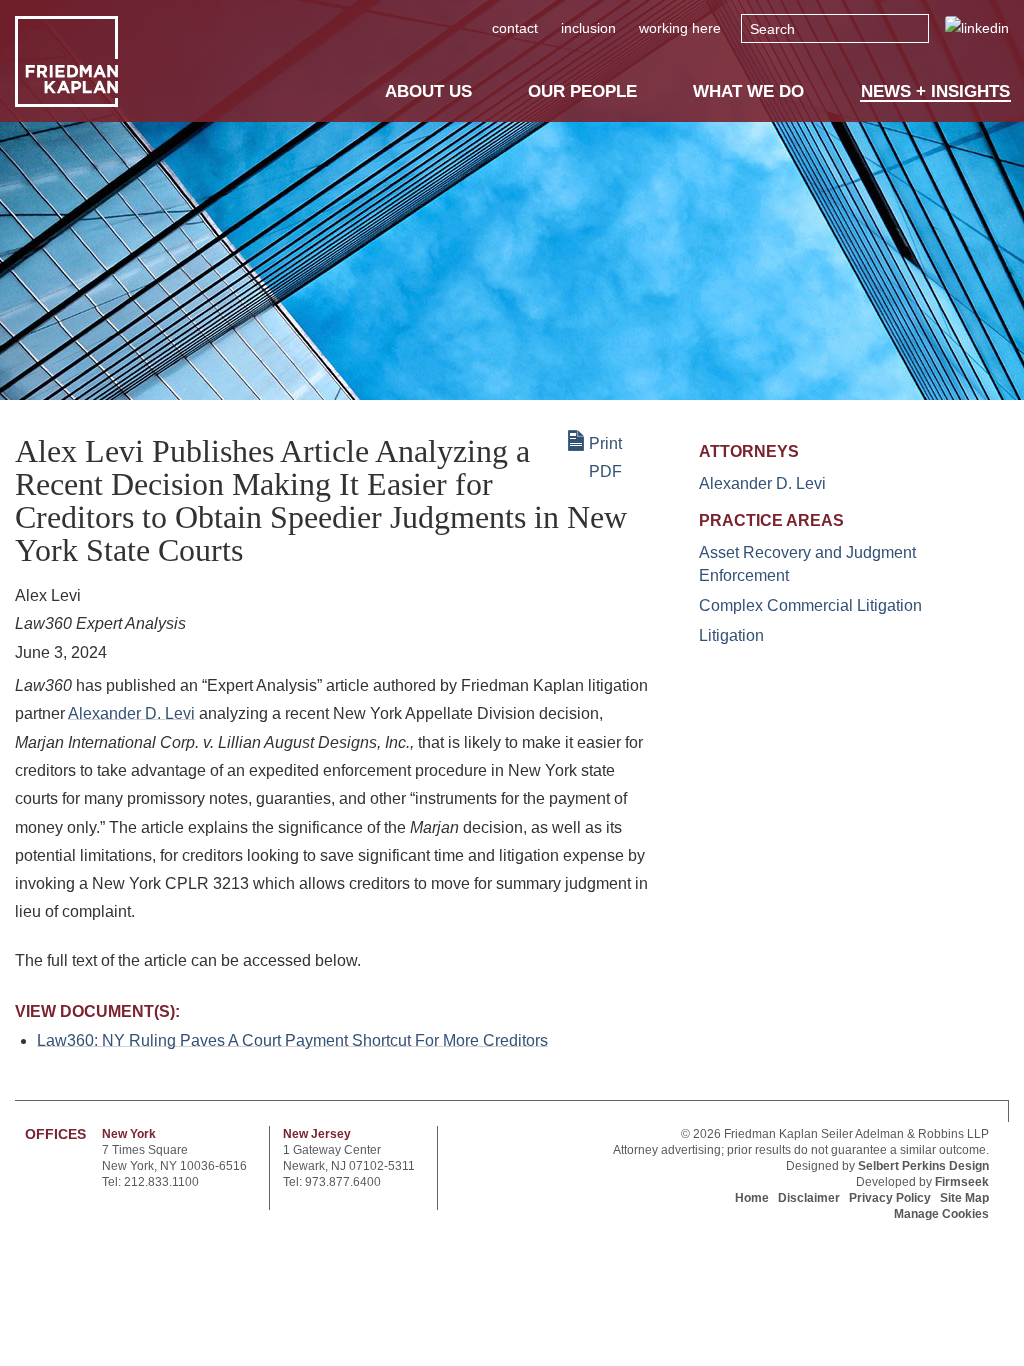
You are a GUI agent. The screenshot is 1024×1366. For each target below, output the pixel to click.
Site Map (964, 1198)
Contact (515, 28)
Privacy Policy (890, 1198)
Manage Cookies (941, 1214)
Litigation (731, 635)
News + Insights (935, 91)
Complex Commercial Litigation (810, 605)
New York (129, 1134)
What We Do (748, 91)
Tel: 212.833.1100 (150, 1182)
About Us (428, 91)
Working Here (680, 28)
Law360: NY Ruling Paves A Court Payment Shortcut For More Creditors (292, 1040)
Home (752, 1198)
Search (772, 29)
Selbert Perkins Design (923, 1166)
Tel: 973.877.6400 (332, 1182)
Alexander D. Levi (131, 713)
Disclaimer (809, 1198)
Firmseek (962, 1182)
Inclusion (588, 28)
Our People (582, 91)
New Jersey (317, 1134)
